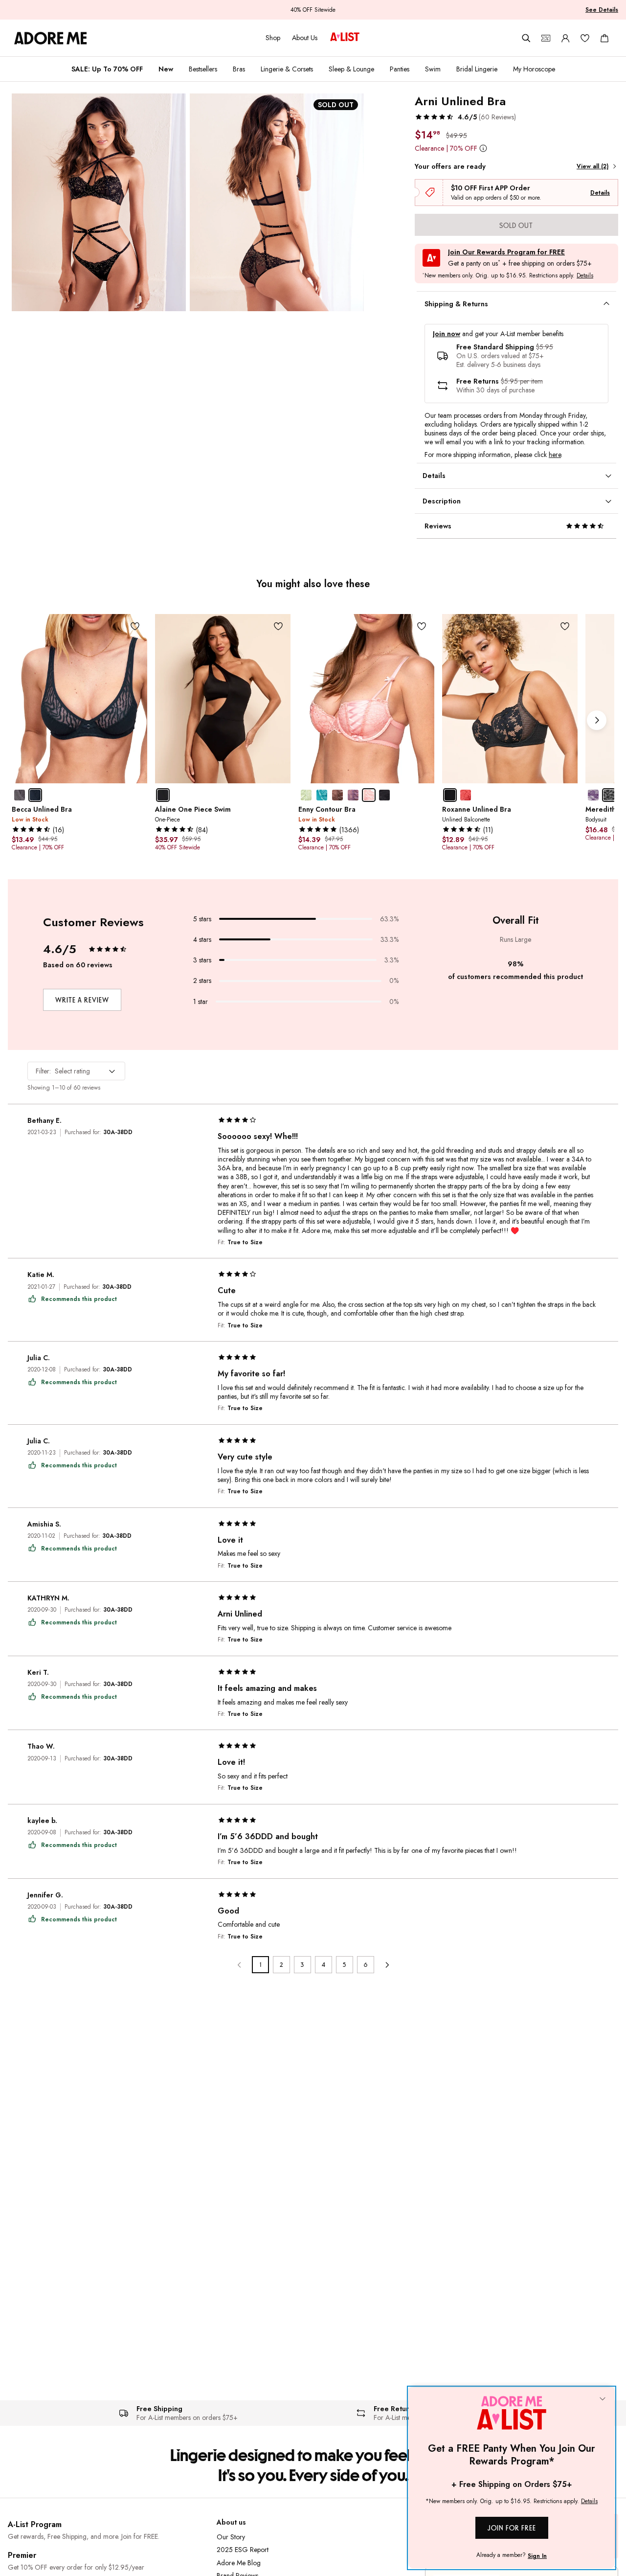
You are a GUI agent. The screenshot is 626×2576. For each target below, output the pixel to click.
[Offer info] (483, 148)
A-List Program (35, 2524)
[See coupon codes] (546, 38)
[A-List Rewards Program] (345, 38)
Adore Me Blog (239, 2563)
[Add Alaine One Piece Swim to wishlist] (278, 627)
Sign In (537, 2556)
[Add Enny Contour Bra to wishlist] (422, 627)
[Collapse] (603, 2399)
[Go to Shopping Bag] (604, 38)
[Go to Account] (565, 38)
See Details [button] (602, 10)
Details (600, 193)
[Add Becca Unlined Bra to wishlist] (135, 627)
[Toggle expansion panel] (606, 304)
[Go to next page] (387, 1965)
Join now (447, 334)
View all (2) (592, 166)
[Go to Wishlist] (585, 38)
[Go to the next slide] (597, 720)
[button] (465, 117)
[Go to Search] (526, 38)
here (555, 455)
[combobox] (76, 1071)
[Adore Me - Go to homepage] (51, 38)
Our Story (231, 2537)
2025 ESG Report (243, 2550)
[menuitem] (107, 69)
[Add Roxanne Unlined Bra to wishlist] (565, 627)
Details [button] (585, 276)
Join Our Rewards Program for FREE (506, 252)
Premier (22, 2555)
